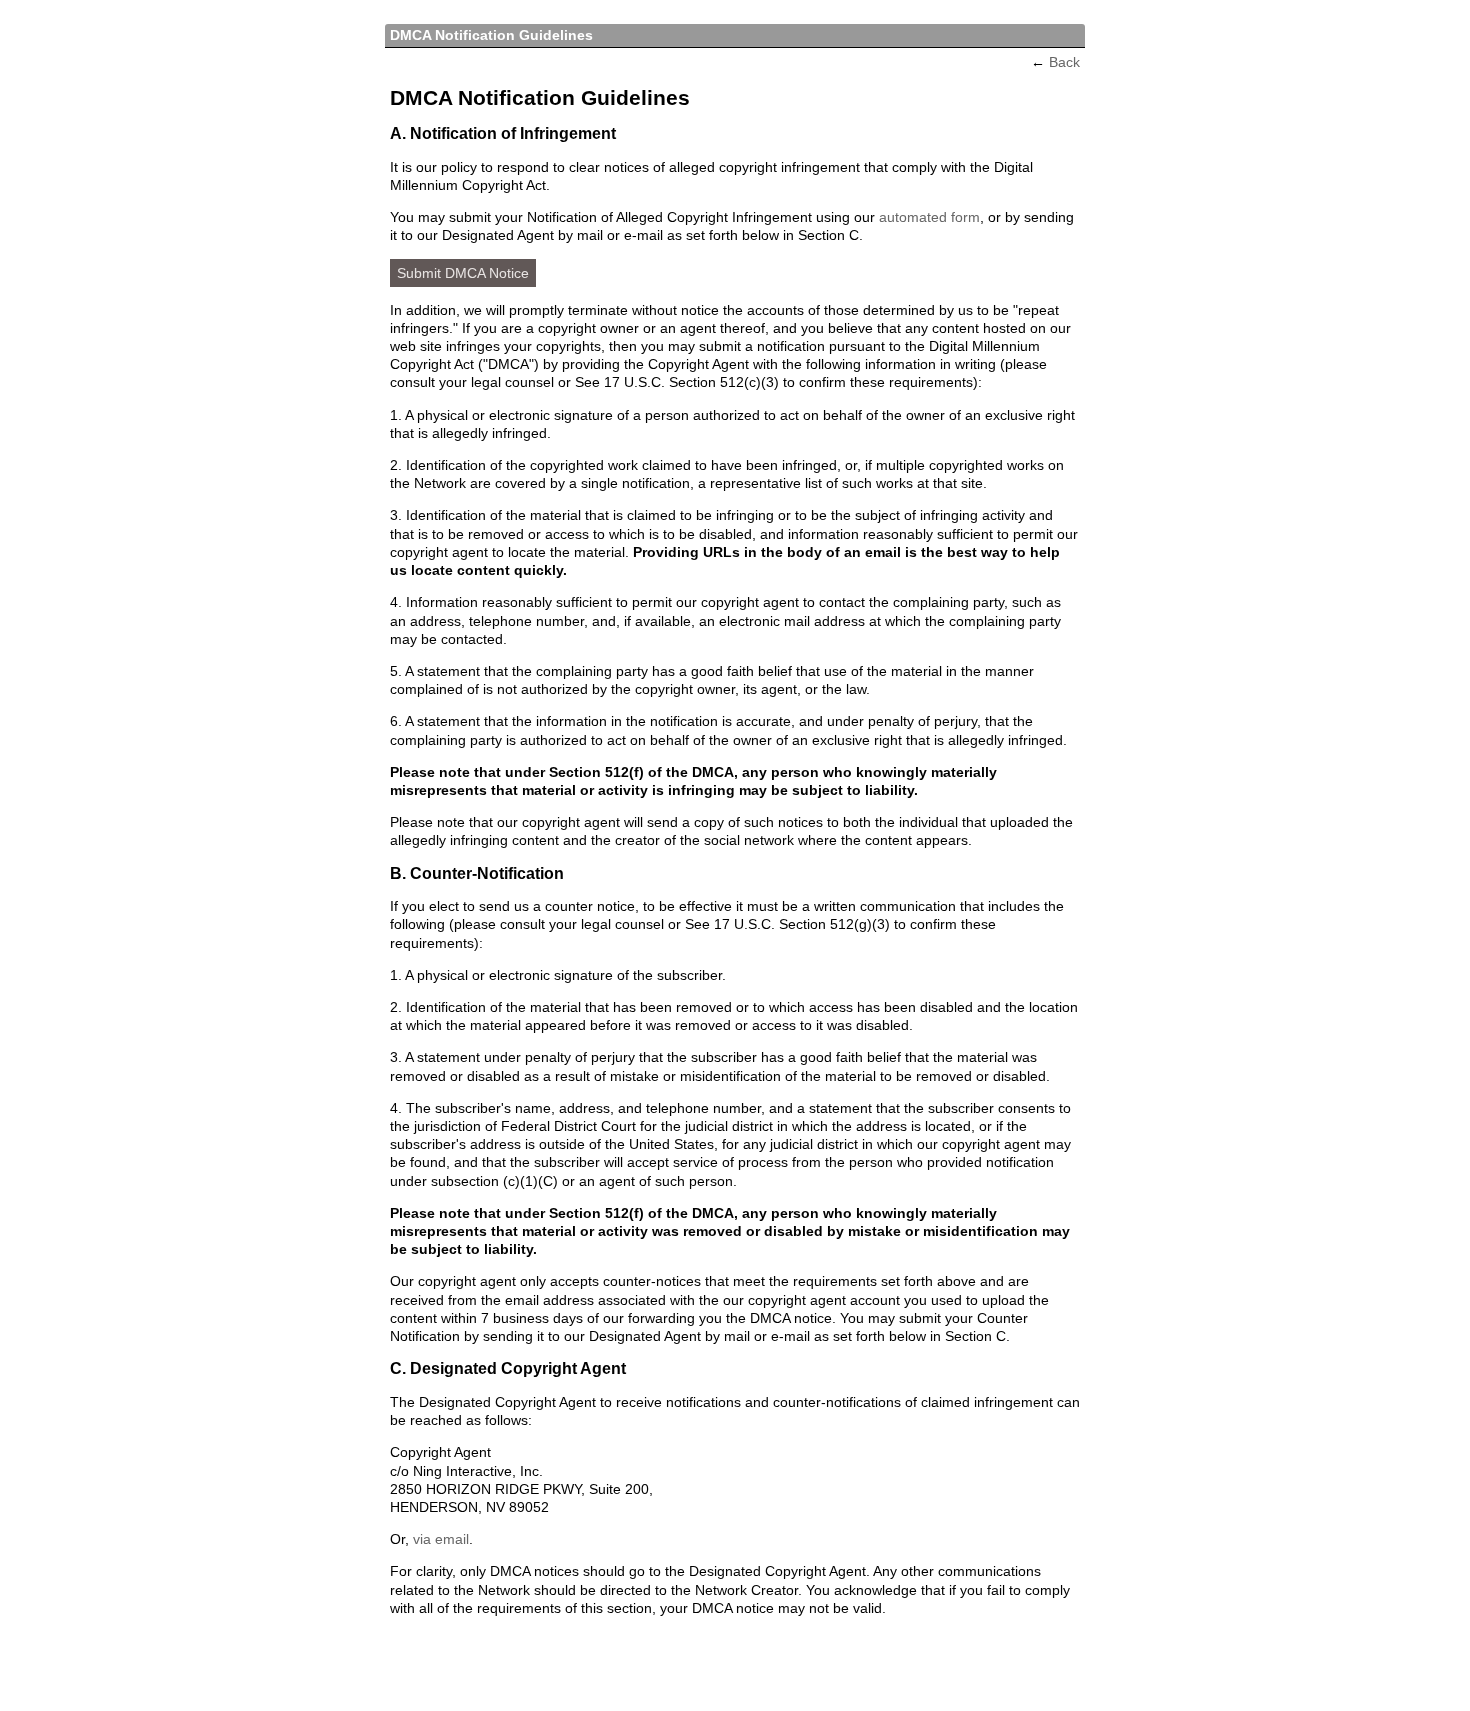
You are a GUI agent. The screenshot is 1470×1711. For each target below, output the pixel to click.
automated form (929, 217)
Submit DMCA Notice (463, 273)
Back (1064, 62)
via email (441, 1539)
